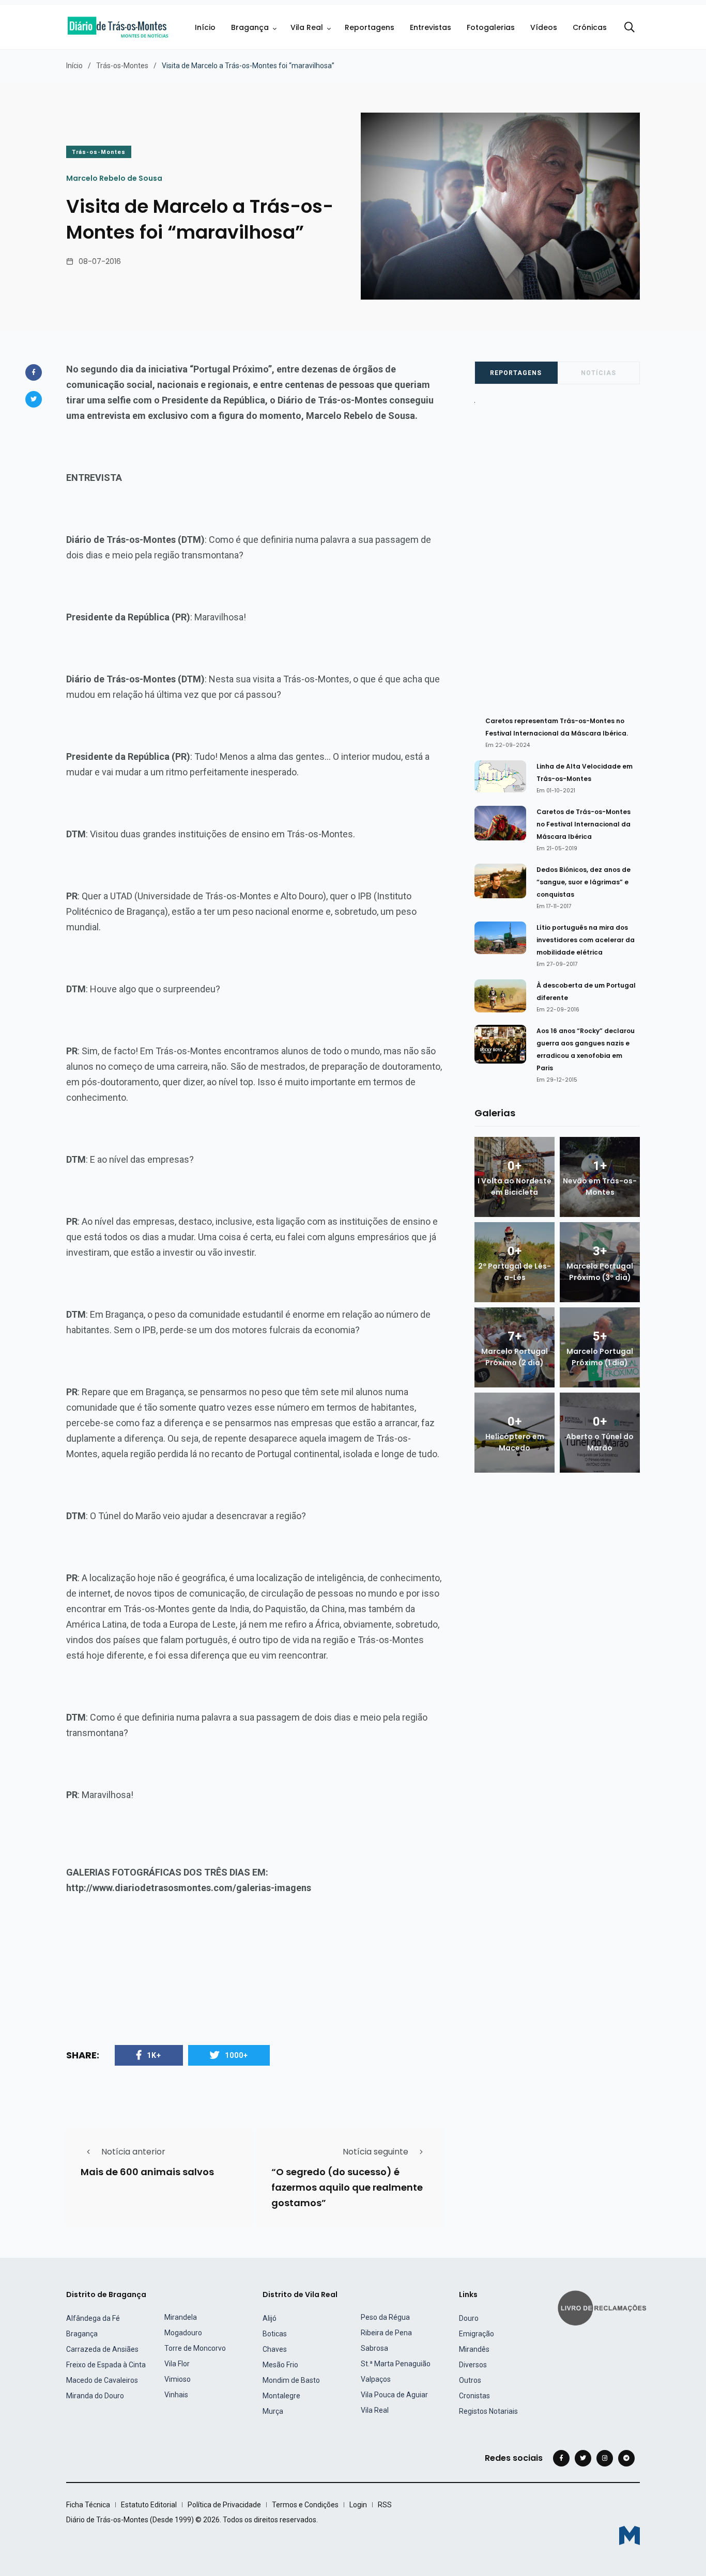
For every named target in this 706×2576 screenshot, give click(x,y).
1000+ (236, 2055)
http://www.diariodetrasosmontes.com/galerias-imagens (189, 1888)
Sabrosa (374, 2348)
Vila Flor (177, 2364)
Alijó (270, 2318)
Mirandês (474, 2349)
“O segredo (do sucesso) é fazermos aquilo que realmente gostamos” (347, 2188)
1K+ (154, 2055)
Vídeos (544, 27)
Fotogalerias (491, 27)
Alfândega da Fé (93, 2318)
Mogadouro (183, 2333)
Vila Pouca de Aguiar (394, 2395)
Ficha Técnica (88, 2505)
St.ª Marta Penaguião (396, 2364)
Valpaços (376, 2379)
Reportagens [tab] (516, 373)
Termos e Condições (305, 2505)
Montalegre (281, 2396)
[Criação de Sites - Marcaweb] (630, 2535)
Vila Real (307, 27)
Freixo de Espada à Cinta (106, 2365)
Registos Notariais (488, 2411)
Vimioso (178, 2379)
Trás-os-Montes (122, 66)
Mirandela (181, 2317)
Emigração (477, 2334)
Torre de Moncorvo (195, 2348)
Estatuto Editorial (149, 2505)
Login (358, 2505)
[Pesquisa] (630, 27)
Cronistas (474, 2396)
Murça (273, 2411)
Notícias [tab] (598, 373)
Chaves (275, 2349)
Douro (469, 2318)
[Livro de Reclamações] (604, 2307)
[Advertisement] (563, 555)
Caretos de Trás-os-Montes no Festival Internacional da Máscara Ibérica (584, 824)
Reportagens (370, 27)
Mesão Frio (280, 2365)
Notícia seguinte (375, 2152)
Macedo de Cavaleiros (102, 2380)
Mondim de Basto (291, 2380)
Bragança (250, 27)
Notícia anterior (133, 2152)
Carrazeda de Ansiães (102, 2349)
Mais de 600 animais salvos (147, 2172)
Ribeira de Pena (386, 2333)
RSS (385, 2505)
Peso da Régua (385, 2317)
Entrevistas (431, 27)
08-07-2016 (100, 261)
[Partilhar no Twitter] (34, 399)
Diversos (473, 2365)
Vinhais (176, 2395)
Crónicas (590, 27)
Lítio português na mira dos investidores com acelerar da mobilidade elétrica (586, 940)
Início (205, 27)
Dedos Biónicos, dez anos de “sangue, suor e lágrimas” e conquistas (584, 882)
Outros (470, 2380)
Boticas (275, 2334)
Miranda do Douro (95, 2396)
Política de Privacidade (224, 2505)
